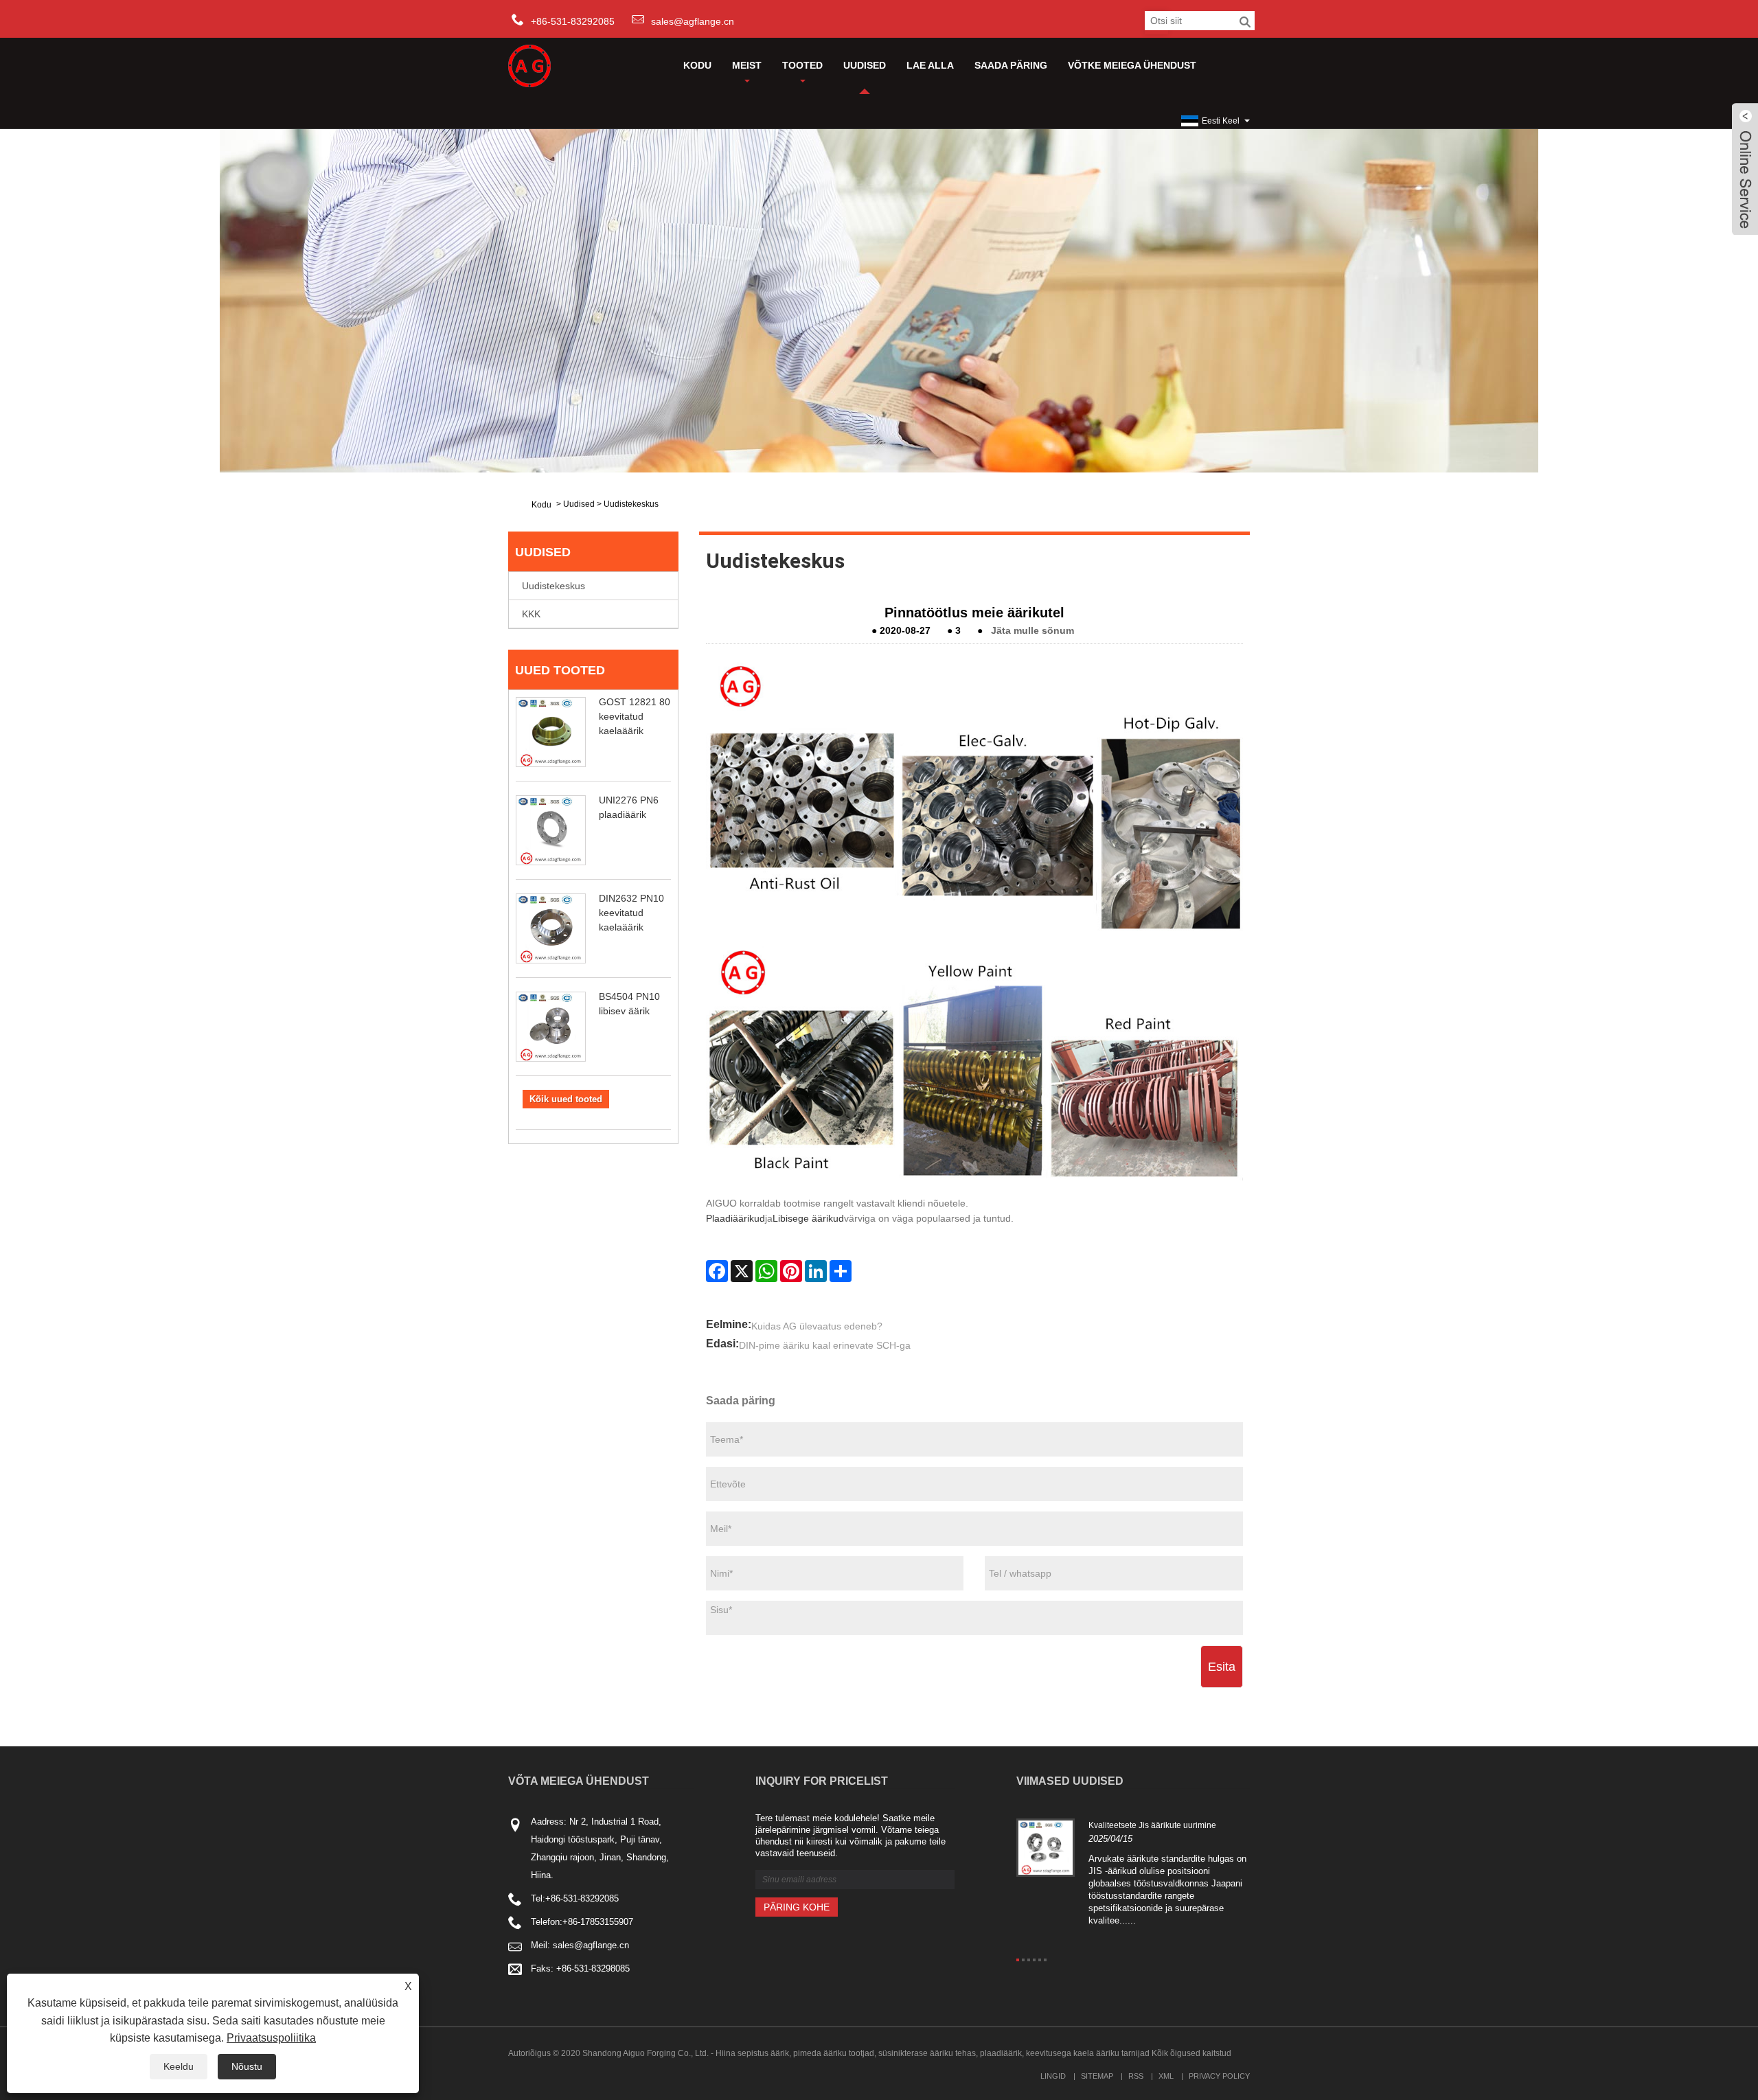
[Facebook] (717, 1271)
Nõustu (247, 2066)
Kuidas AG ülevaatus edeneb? (817, 1326)
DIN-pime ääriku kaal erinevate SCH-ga (825, 1345)
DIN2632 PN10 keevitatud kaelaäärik (631, 913)
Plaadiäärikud (735, 1218)
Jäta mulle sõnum (1032, 630)
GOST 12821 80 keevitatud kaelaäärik (635, 716)
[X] (742, 1271)
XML (1166, 2076)
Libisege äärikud (808, 1218)
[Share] (841, 1271)
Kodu (697, 65)
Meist (747, 65)
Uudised (865, 65)
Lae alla (930, 65)
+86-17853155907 (598, 1922)
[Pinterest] (791, 1271)
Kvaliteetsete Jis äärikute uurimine (1152, 1825)
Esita (1222, 1667)
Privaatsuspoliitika (271, 2038)
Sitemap (1097, 2076)
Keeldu (179, 2066)
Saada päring (1011, 65)
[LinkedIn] (816, 1271)
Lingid (1053, 2076)
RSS (1136, 2076)
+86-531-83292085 (582, 1898)
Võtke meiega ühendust (1132, 65)
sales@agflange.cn (693, 21)
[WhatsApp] (766, 1271)
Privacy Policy (1219, 2076)
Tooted (802, 65)
